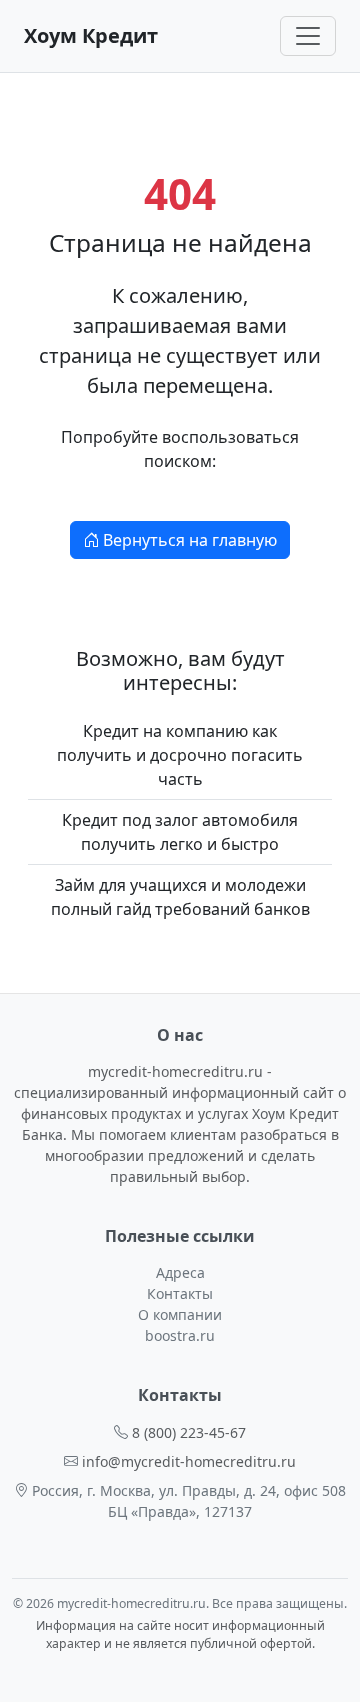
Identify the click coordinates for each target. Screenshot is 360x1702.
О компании (180, 1314)
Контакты (180, 1293)
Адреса (180, 1272)
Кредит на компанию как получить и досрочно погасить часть (180, 755)
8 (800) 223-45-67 (189, 1432)
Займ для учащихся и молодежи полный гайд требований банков (180, 897)
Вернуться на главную (188, 540)
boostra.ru (180, 1335)
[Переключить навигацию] (308, 36)
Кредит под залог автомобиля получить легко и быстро (180, 832)
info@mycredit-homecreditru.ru (189, 1461)
